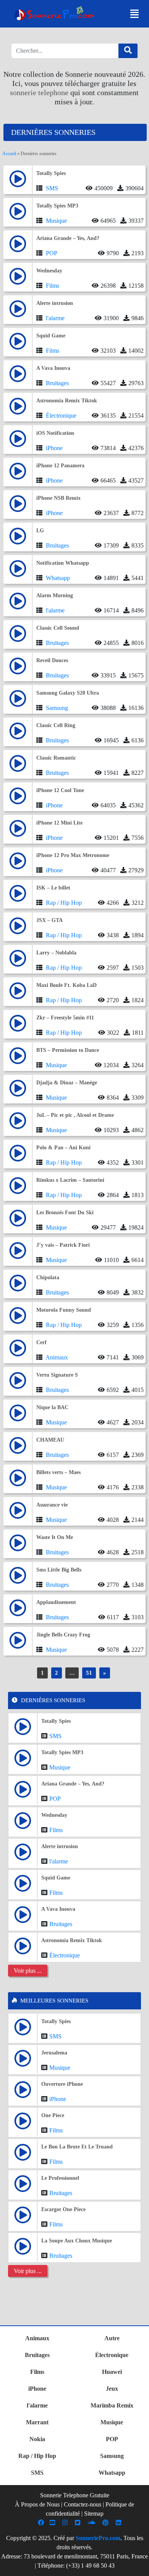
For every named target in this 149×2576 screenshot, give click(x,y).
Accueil (9, 154)
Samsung (57, 708)
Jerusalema (54, 2053)
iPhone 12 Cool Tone (60, 790)
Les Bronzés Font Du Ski (65, 1213)
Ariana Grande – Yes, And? (68, 238)
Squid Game (51, 336)
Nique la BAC (52, 1407)
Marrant (37, 2422)
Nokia (37, 2439)
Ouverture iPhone (62, 2084)
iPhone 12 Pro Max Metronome (73, 855)
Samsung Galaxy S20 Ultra (68, 693)
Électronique (61, 416)
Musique (56, 221)
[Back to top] (139, 2566)
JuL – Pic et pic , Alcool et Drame (75, 1115)
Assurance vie (52, 1505)
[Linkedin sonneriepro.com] (119, 2523)
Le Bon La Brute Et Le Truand (77, 2147)
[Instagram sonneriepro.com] (66, 2523)
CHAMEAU (50, 1440)
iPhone (54, 448)
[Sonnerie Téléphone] (56, 15)
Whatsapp (58, 578)
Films (53, 286)
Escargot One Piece (63, 2209)
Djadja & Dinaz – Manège (67, 1083)
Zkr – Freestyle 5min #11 (65, 1018)
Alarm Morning (55, 595)
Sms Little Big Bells (59, 1570)
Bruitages (57, 383)
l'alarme (55, 318)
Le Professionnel (60, 2178)
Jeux (112, 2389)
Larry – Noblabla (56, 953)
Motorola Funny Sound (64, 1310)
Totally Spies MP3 (57, 206)
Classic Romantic (56, 758)
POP (52, 253)
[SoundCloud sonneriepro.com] (92, 2523)
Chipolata (48, 1277)
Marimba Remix (112, 2405)
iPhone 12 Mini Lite (59, 823)
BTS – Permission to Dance (68, 1050)
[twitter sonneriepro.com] (79, 2523)
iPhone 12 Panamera (60, 466)
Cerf (41, 1342)
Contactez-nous (83, 2504)
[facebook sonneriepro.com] (42, 2523)
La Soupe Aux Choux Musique (77, 2241)
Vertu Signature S (57, 1375)
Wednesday (49, 271)
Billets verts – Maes (58, 1472)
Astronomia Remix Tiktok (67, 401)
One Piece (53, 2115)
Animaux (57, 1357)
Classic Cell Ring (56, 725)
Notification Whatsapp (63, 563)
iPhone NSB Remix (58, 498)
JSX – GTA (49, 920)
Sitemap (94, 2514)
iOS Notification (55, 433)
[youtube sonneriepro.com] (53, 2523)
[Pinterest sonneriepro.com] (106, 2523)
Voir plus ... (28, 1971)
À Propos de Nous (37, 2504)
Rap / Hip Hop (64, 903)
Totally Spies (51, 173)
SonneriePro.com (98, 2538)
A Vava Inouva (53, 368)
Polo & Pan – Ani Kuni (63, 1148)
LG (40, 531)
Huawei (112, 2372)
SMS (52, 188)
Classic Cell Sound (58, 628)
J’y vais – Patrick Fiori (63, 1245)
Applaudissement (56, 1602)
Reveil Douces (52, 660)
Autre (112, 2338)
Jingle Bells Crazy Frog (63, 1635)
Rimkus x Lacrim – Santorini (70, 1180)
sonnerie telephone (39, 92)
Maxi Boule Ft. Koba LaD (66, 985)
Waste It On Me (55, 1537)
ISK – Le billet (53, 888)
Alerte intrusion (55, 303)
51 (89, 1673)
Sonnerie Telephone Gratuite (75, 2495)
